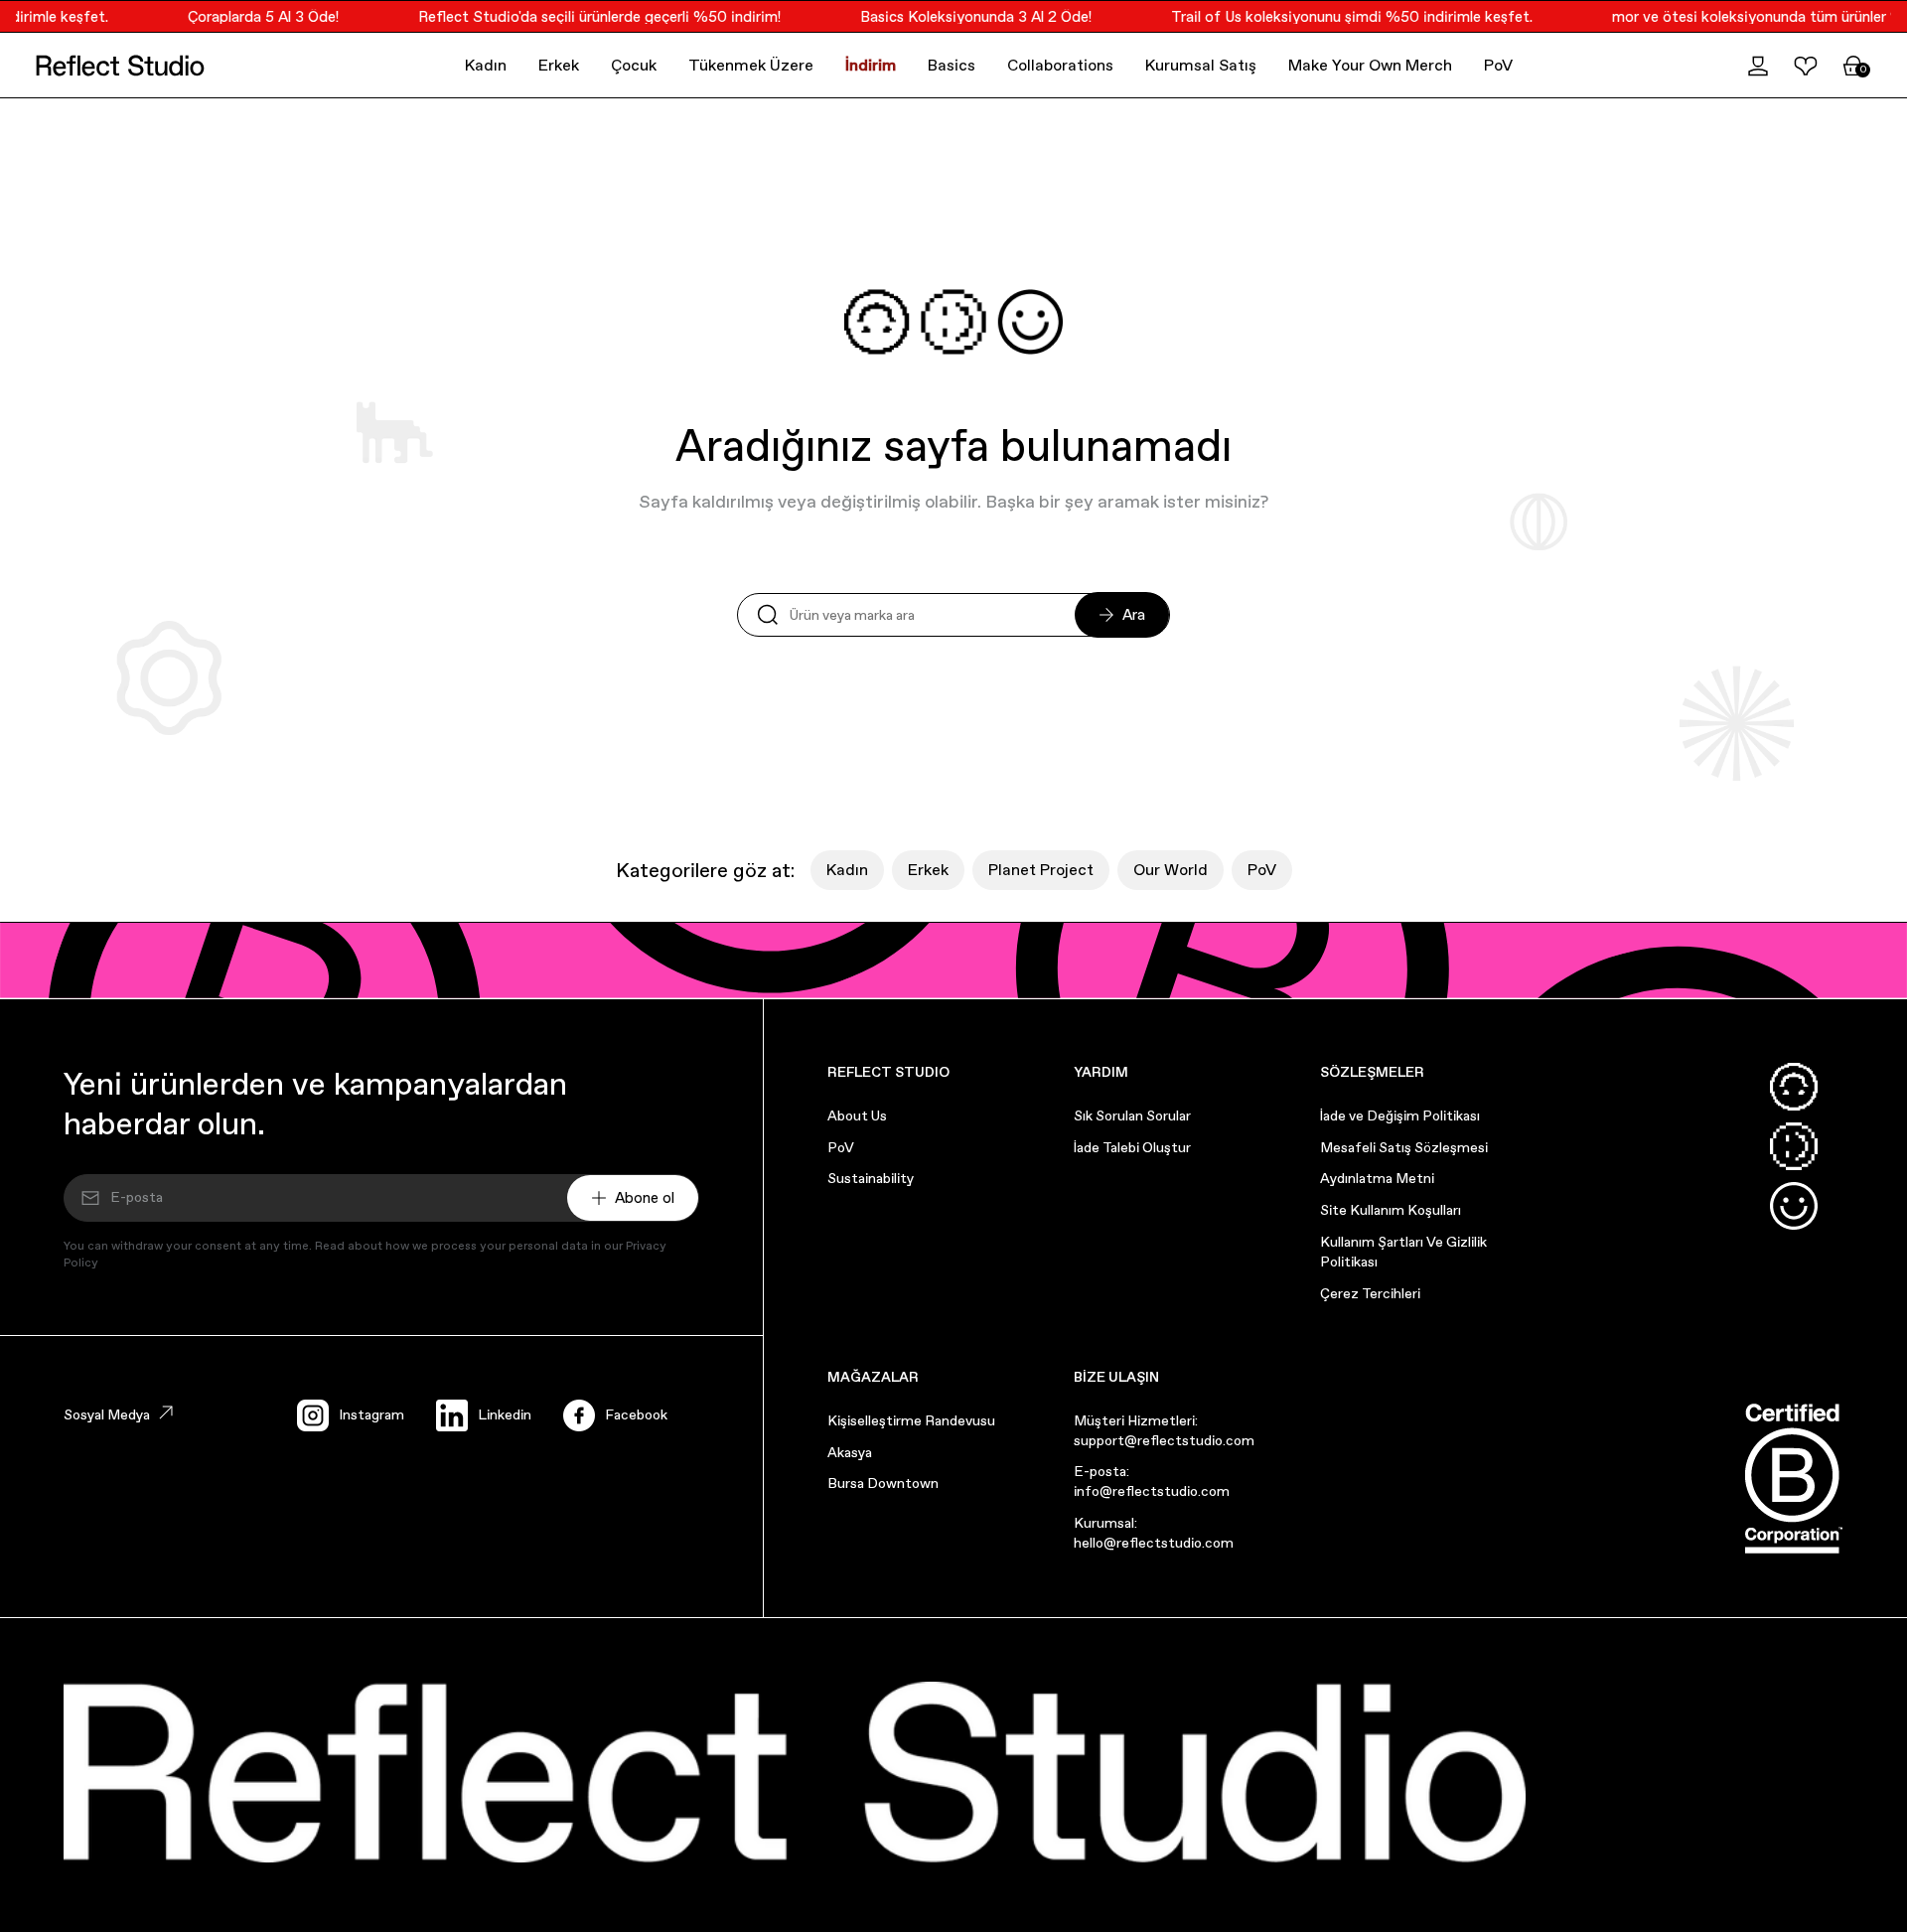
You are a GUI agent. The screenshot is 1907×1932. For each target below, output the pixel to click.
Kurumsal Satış (1201, 65)
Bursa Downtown (883, 1483)
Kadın (486, 65)
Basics (952, 65)
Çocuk (634, 65)
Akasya (850, 1452)
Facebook (636, 1414)
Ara (1134, 614)
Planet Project (1041, 870)
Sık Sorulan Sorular (1132, 1115)
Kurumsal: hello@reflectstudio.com (1154, 1533)
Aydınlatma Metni (1377, 1178)
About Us (857, 1115)
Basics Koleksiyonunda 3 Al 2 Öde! (963, 16)
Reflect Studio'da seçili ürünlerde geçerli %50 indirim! (587, 16)
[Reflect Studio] (120, 66)
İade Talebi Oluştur (1132, 1147)
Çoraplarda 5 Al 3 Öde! (250, 16)
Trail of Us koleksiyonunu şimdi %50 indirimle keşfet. (1339, 16)
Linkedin (505, 1414)
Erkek (559, 65)
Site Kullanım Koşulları (1391, 1210)
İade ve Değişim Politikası (1400, 1115)
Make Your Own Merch (1370, 65)
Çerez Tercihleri (1370, 1293)
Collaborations (1060, 65)
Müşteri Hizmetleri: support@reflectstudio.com (1164, 1430)
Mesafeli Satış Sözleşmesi (1404, 1147)
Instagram (371, 1414)
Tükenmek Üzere (751, 65)
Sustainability (871, 1178)
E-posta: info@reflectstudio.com (1152, 1481)
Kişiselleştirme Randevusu (911, 1420)
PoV (1498, 65)
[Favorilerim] (1806, 66)
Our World (1171, 870)
